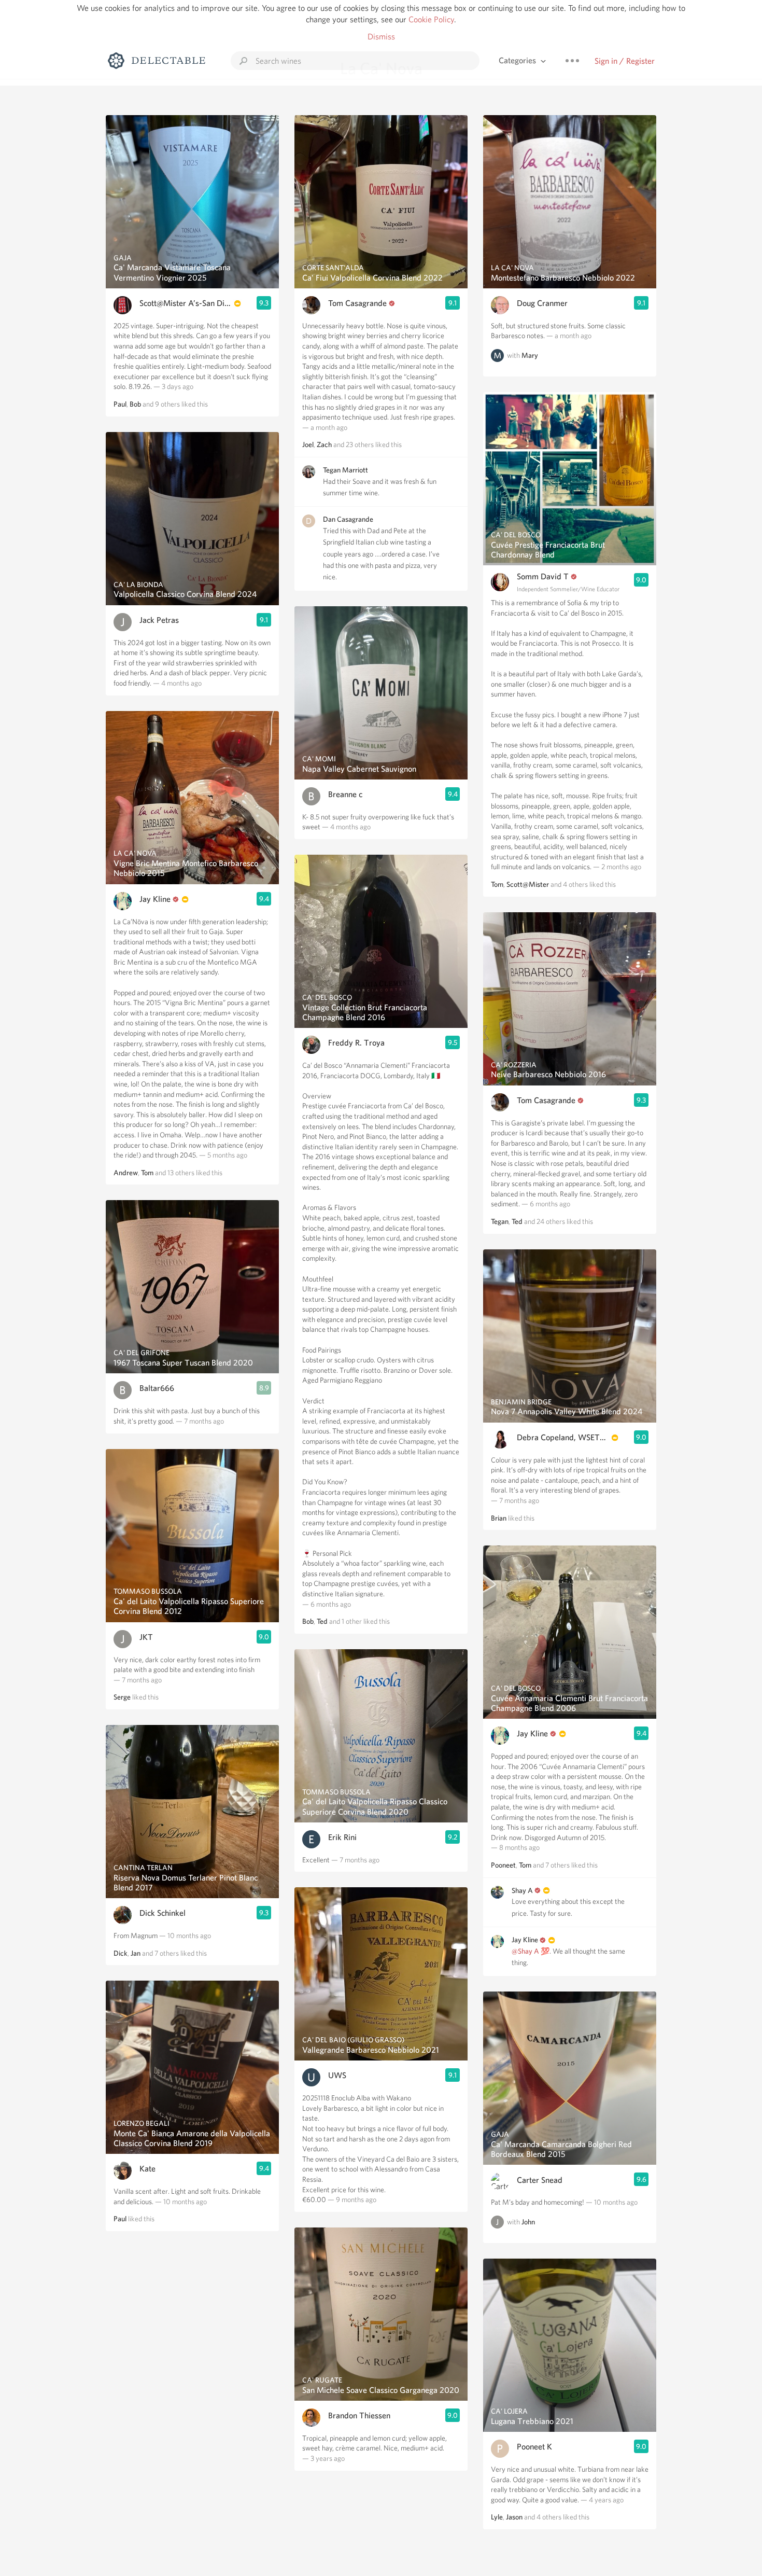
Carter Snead (540, 2180)
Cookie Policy (431, 19)
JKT (146, 1637)
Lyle (497, 2517)
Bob (135, 404)
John (528, 2222)
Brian (499, 1518)
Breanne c (345, 794)
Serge (122, 1697)
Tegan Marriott (345, 470)
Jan (136, 1953)
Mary (530, 355)
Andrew (126, 1173)
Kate (147, 2169)
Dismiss (381, 37)
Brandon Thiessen (359, 2415)
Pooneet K (534, 2447)
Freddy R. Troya (356, 1043)
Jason (514, 2517)
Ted (322, 1621)
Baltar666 (157, 1388)
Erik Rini (342, 1837)
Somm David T (543, 576)
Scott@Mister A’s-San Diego (186, 303)
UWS (337, 2075)
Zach (324, 444)
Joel (308, 444)
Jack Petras (159, 620)
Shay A (522, 1890)
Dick (121, 1953)
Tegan (500, 1221)
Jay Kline (155, 899)
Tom (147, 1173)
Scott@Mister (528, 884)
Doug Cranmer (542, 303)
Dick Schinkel (163, 1913)
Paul (120, 404)
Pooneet (503, 1865)
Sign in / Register (625, 61)
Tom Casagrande (357, 303)
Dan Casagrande (348, 519)
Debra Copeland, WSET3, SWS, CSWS (563, 1437)
